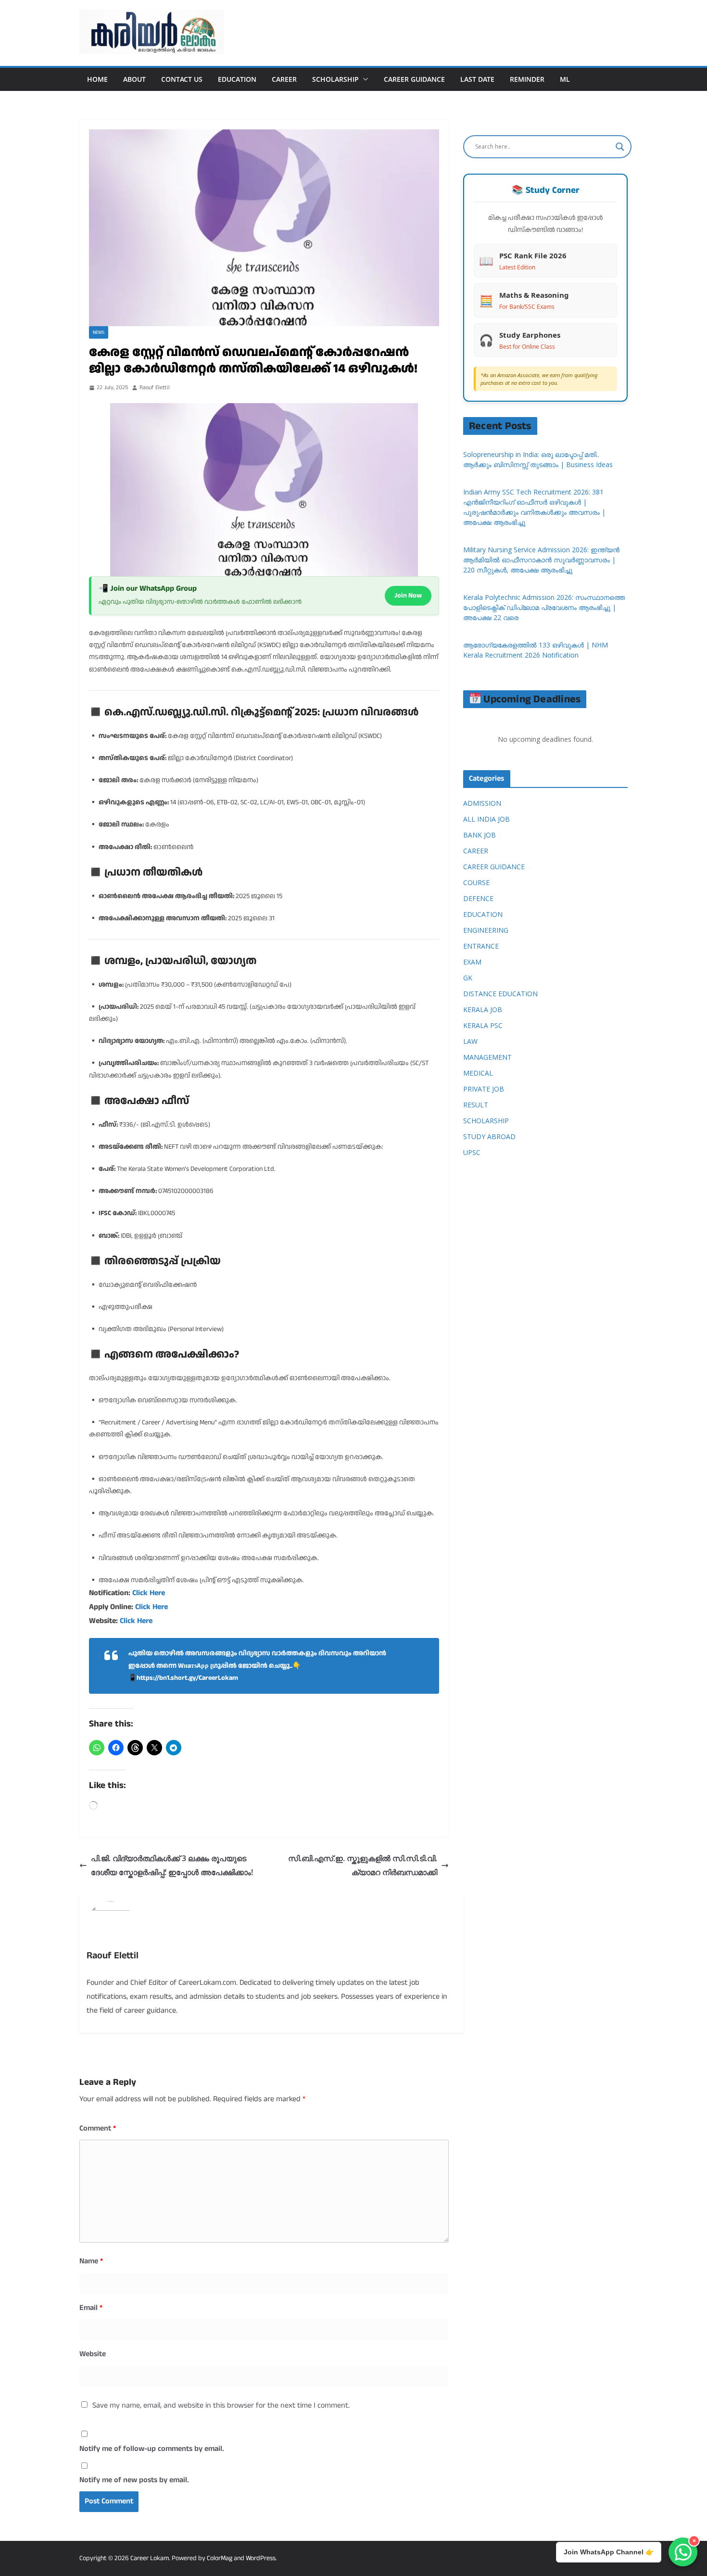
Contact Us (182, 79)
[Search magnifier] (620, 147)
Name (91, 2261)
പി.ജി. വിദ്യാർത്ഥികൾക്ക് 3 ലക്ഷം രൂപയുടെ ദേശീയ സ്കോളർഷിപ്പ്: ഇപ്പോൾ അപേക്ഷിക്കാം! (172, 1865)
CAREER (284, 79)
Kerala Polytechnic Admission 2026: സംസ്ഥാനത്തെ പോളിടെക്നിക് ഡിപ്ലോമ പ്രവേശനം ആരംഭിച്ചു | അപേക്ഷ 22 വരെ (544, 607)
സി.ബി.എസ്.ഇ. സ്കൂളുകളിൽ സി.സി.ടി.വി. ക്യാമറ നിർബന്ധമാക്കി (363, 1865)
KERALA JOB (483, 1009)
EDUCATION (237, 79)
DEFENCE (478, 898)
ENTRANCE (481, 946)
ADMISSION (482, 803)
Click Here (149, 1593)
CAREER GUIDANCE (414, 79)
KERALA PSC (483, 1025)
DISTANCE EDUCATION (500, 994)
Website (93, 2354)
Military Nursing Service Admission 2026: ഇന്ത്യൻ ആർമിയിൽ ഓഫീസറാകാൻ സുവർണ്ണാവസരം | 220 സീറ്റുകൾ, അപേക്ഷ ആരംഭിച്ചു (541, 560)
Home (97, 79)
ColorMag (220, 2558)
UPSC (472, 1152)
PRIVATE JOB (484, 1089)
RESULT (476, 1105)
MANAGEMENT (487, 1057)
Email (91, 2308)
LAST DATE (477, 79)
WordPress (261, 2558)
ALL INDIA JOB (486, 819)
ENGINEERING (486, 930)
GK (468, 978)
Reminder (527, 79)
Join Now (408, 596)
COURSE (476, 882)
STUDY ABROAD (489, 1136)
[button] (364, 79)
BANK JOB (480, 835)
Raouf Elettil (155, 387)
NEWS (99, 332)
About (134, 79)
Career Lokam (150, 2558)
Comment (98, 2128)
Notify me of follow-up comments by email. (152, 2449)
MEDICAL (478, 1073)
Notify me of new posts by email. (134, 2480)
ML (565, 79)
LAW (470, 1041)
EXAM (472, 962)
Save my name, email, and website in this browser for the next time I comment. (221, 2405)
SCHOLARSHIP (335, 79)
